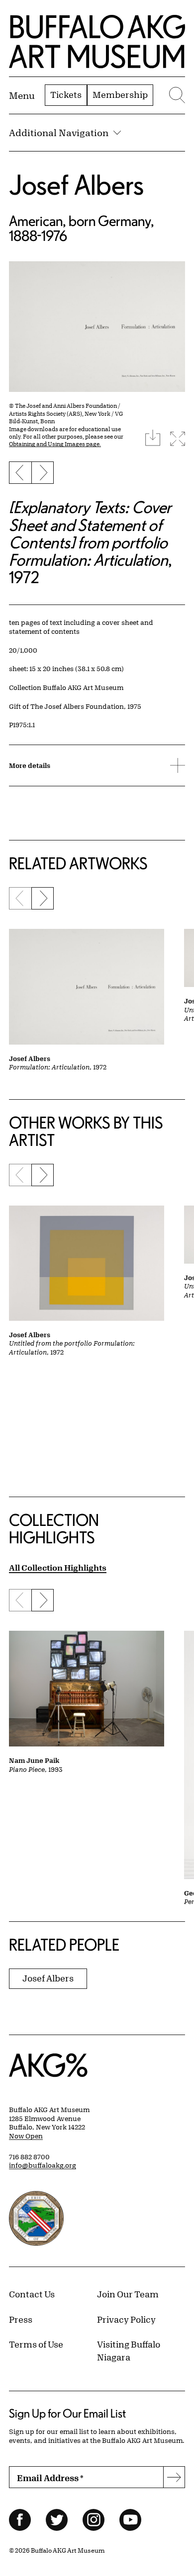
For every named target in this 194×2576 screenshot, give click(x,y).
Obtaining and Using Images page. (55, 444)
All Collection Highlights (58, 1567)
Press (21, 2319)
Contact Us (32, 2294)
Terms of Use (36, 2344)
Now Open (26, 2136)
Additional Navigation (59, 133)
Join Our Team (128, 2294)
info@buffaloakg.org (43, 2165)
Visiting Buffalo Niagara (129, 2350)
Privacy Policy (126, 2319)
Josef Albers (76, 185)
